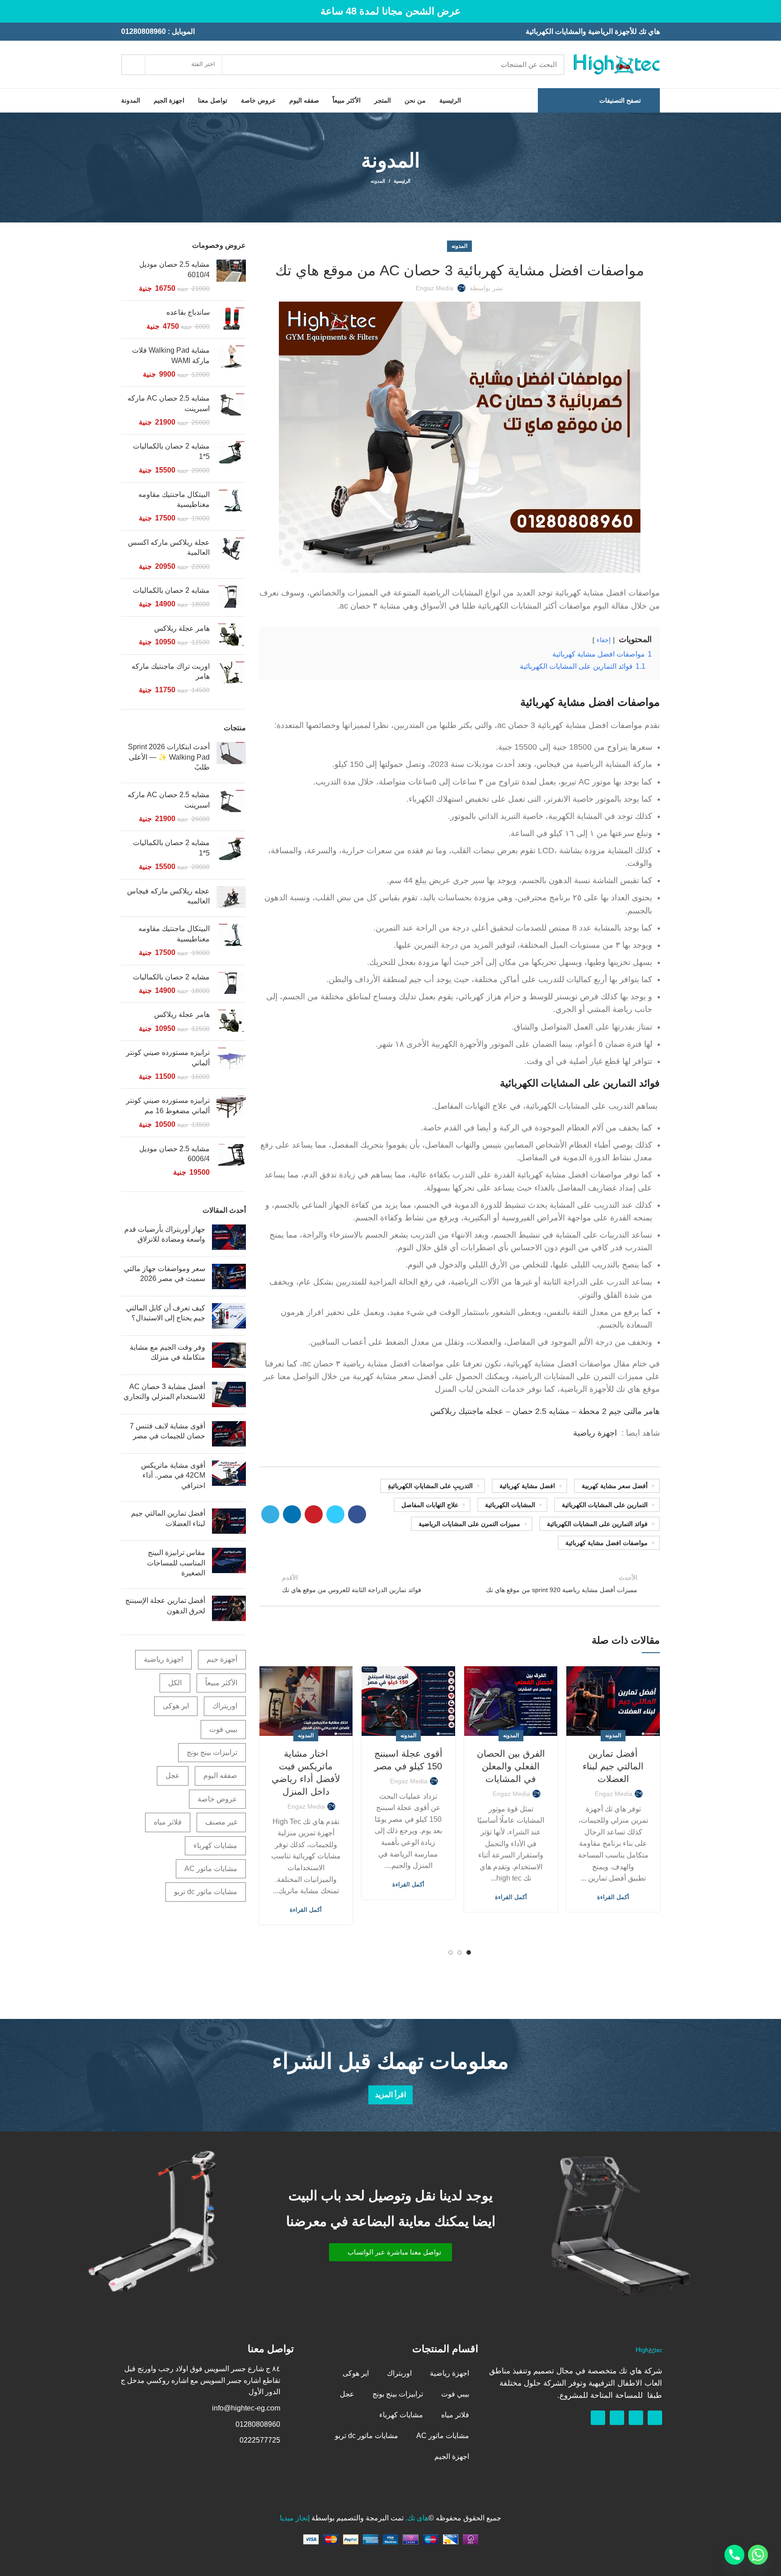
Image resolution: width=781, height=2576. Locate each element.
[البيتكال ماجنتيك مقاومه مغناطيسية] (231, 507)
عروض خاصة (217, 1799)
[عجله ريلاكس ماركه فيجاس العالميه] (231, 898)
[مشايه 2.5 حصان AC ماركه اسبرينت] (231, 410)
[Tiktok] (598, 2418)
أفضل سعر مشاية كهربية (615, 1486)
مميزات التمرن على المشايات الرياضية (469, 1524)
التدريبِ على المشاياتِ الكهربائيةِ (430, 1486)
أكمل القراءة (613, 1897)
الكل (175, 1683)
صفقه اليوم (220, 1775)
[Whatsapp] (636, 2418)
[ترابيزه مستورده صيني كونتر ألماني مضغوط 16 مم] (231, 1113)
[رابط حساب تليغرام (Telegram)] (270, 1514)
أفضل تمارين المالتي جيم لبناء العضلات (613, 1766)
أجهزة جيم (222, 1659)
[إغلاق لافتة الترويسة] (11, 11)
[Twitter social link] (335, 1514)
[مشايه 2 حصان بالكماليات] (231, 598)
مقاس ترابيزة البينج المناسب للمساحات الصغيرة (176, 1563)
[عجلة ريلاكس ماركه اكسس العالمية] (231, 555)
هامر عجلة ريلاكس (182, 628)
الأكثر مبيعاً (221, 1683)
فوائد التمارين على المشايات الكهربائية (580, 1083)
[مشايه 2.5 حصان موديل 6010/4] (231, 277)
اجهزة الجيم (452, 2456)
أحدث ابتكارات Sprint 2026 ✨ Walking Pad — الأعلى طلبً (169, 757)
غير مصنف (221, 1822)
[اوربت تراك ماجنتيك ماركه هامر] (231, 678)
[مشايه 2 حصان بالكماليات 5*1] (231, 458)
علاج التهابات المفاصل (430, 1505)
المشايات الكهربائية (510, 1505)
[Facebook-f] (655, 2418)
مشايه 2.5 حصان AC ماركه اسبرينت (169, 403)
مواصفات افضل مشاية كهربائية (607, 1543)
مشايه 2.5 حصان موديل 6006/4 (174, 1154)
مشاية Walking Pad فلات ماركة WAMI (171, 355)
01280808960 (143, 31)
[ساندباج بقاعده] (231, 319)
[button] (390, 2252)
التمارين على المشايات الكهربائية (605, 1505)
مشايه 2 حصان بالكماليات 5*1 (171, 451)
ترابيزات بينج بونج (212, 1752)
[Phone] (734, 2555)
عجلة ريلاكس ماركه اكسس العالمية (169, 547)
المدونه (378, 181)
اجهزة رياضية (595, 1433)
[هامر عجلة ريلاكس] (231, 636)
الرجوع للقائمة (459, 1583)
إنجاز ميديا (295, 2518)
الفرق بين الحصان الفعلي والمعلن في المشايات (511, 1766)
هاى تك (418, 2518)
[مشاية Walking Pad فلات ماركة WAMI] (231, 362)
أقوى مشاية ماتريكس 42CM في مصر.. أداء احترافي (173, 1475)
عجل (173, 1775)
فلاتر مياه (168, 1822)
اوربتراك (225, 1706)
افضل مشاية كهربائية (527, 1486)
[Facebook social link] (357, 1514)
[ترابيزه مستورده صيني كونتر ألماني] (231, 1065)
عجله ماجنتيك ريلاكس (467, 1411)
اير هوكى (176, 1706)
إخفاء (604, 640)
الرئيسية (402, 181)
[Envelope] (617, 2418)
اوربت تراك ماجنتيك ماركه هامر (171, 671)
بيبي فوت (223, 1729)
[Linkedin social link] (292, 1514)
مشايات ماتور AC (211, 1869)
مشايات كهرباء (215, 1846)
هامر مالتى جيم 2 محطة (619, 1411)
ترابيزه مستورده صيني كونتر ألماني (168, 1057)
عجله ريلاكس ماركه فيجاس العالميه (168, 896)
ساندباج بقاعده (188, 312)
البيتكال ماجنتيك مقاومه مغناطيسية (174, 499)
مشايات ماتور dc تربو (206, 1892)
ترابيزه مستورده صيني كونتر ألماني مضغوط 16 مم (168, 1105)
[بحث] (133, 65)
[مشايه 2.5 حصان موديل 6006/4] (231, 1161)
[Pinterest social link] (314, 1514)
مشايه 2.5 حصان (541, 1411)
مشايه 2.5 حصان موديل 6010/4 (174, 269)
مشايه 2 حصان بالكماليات (171, 590)
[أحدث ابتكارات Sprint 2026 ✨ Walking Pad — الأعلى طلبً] (231, 759)
